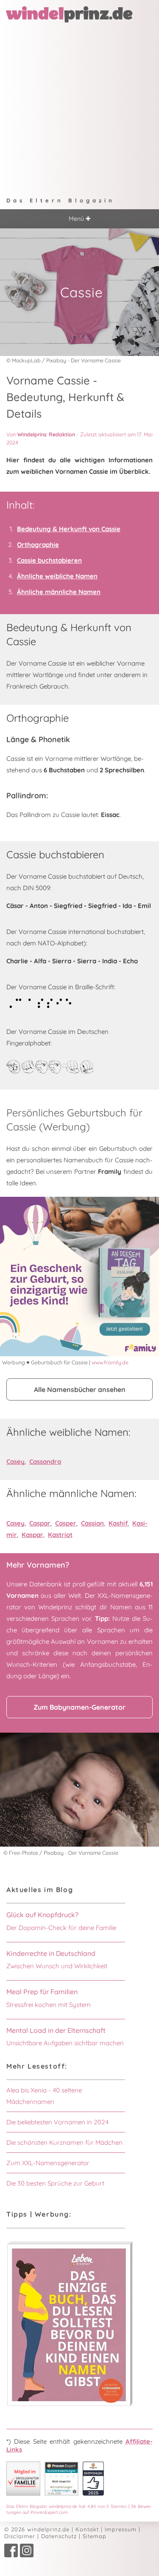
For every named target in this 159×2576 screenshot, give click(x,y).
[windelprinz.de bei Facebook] (11, 2555)
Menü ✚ (80, 219)
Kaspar (32, 1535)
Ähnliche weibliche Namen (57, 576)
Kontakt (87, 2529)
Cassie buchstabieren (49, 560)
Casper (66, 1523)
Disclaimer (20, 2536)
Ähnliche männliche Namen (59, 592)
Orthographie (38, 545)
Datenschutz (59, 2536)
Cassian (92, 1523)
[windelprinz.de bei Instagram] (27, 2555)
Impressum (121, 2529)
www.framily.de (110, 1362)
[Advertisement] (79, 106)
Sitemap (95, 2536)
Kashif (118, 1523)
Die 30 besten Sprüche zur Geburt (55, 2183)
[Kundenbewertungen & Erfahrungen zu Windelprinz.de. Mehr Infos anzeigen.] (61, 2493)
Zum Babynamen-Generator (79, 1707)
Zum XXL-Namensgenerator (48, 2163)
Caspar (40, 1523)
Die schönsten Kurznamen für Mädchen (64, 2142)
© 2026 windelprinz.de (37, 2529)
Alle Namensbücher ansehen (80, 1389)
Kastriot (60, 1535)
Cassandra (45, 1462)
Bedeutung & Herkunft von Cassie (69, 529)
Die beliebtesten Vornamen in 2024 (57, 2122)
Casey (15, 1462)
